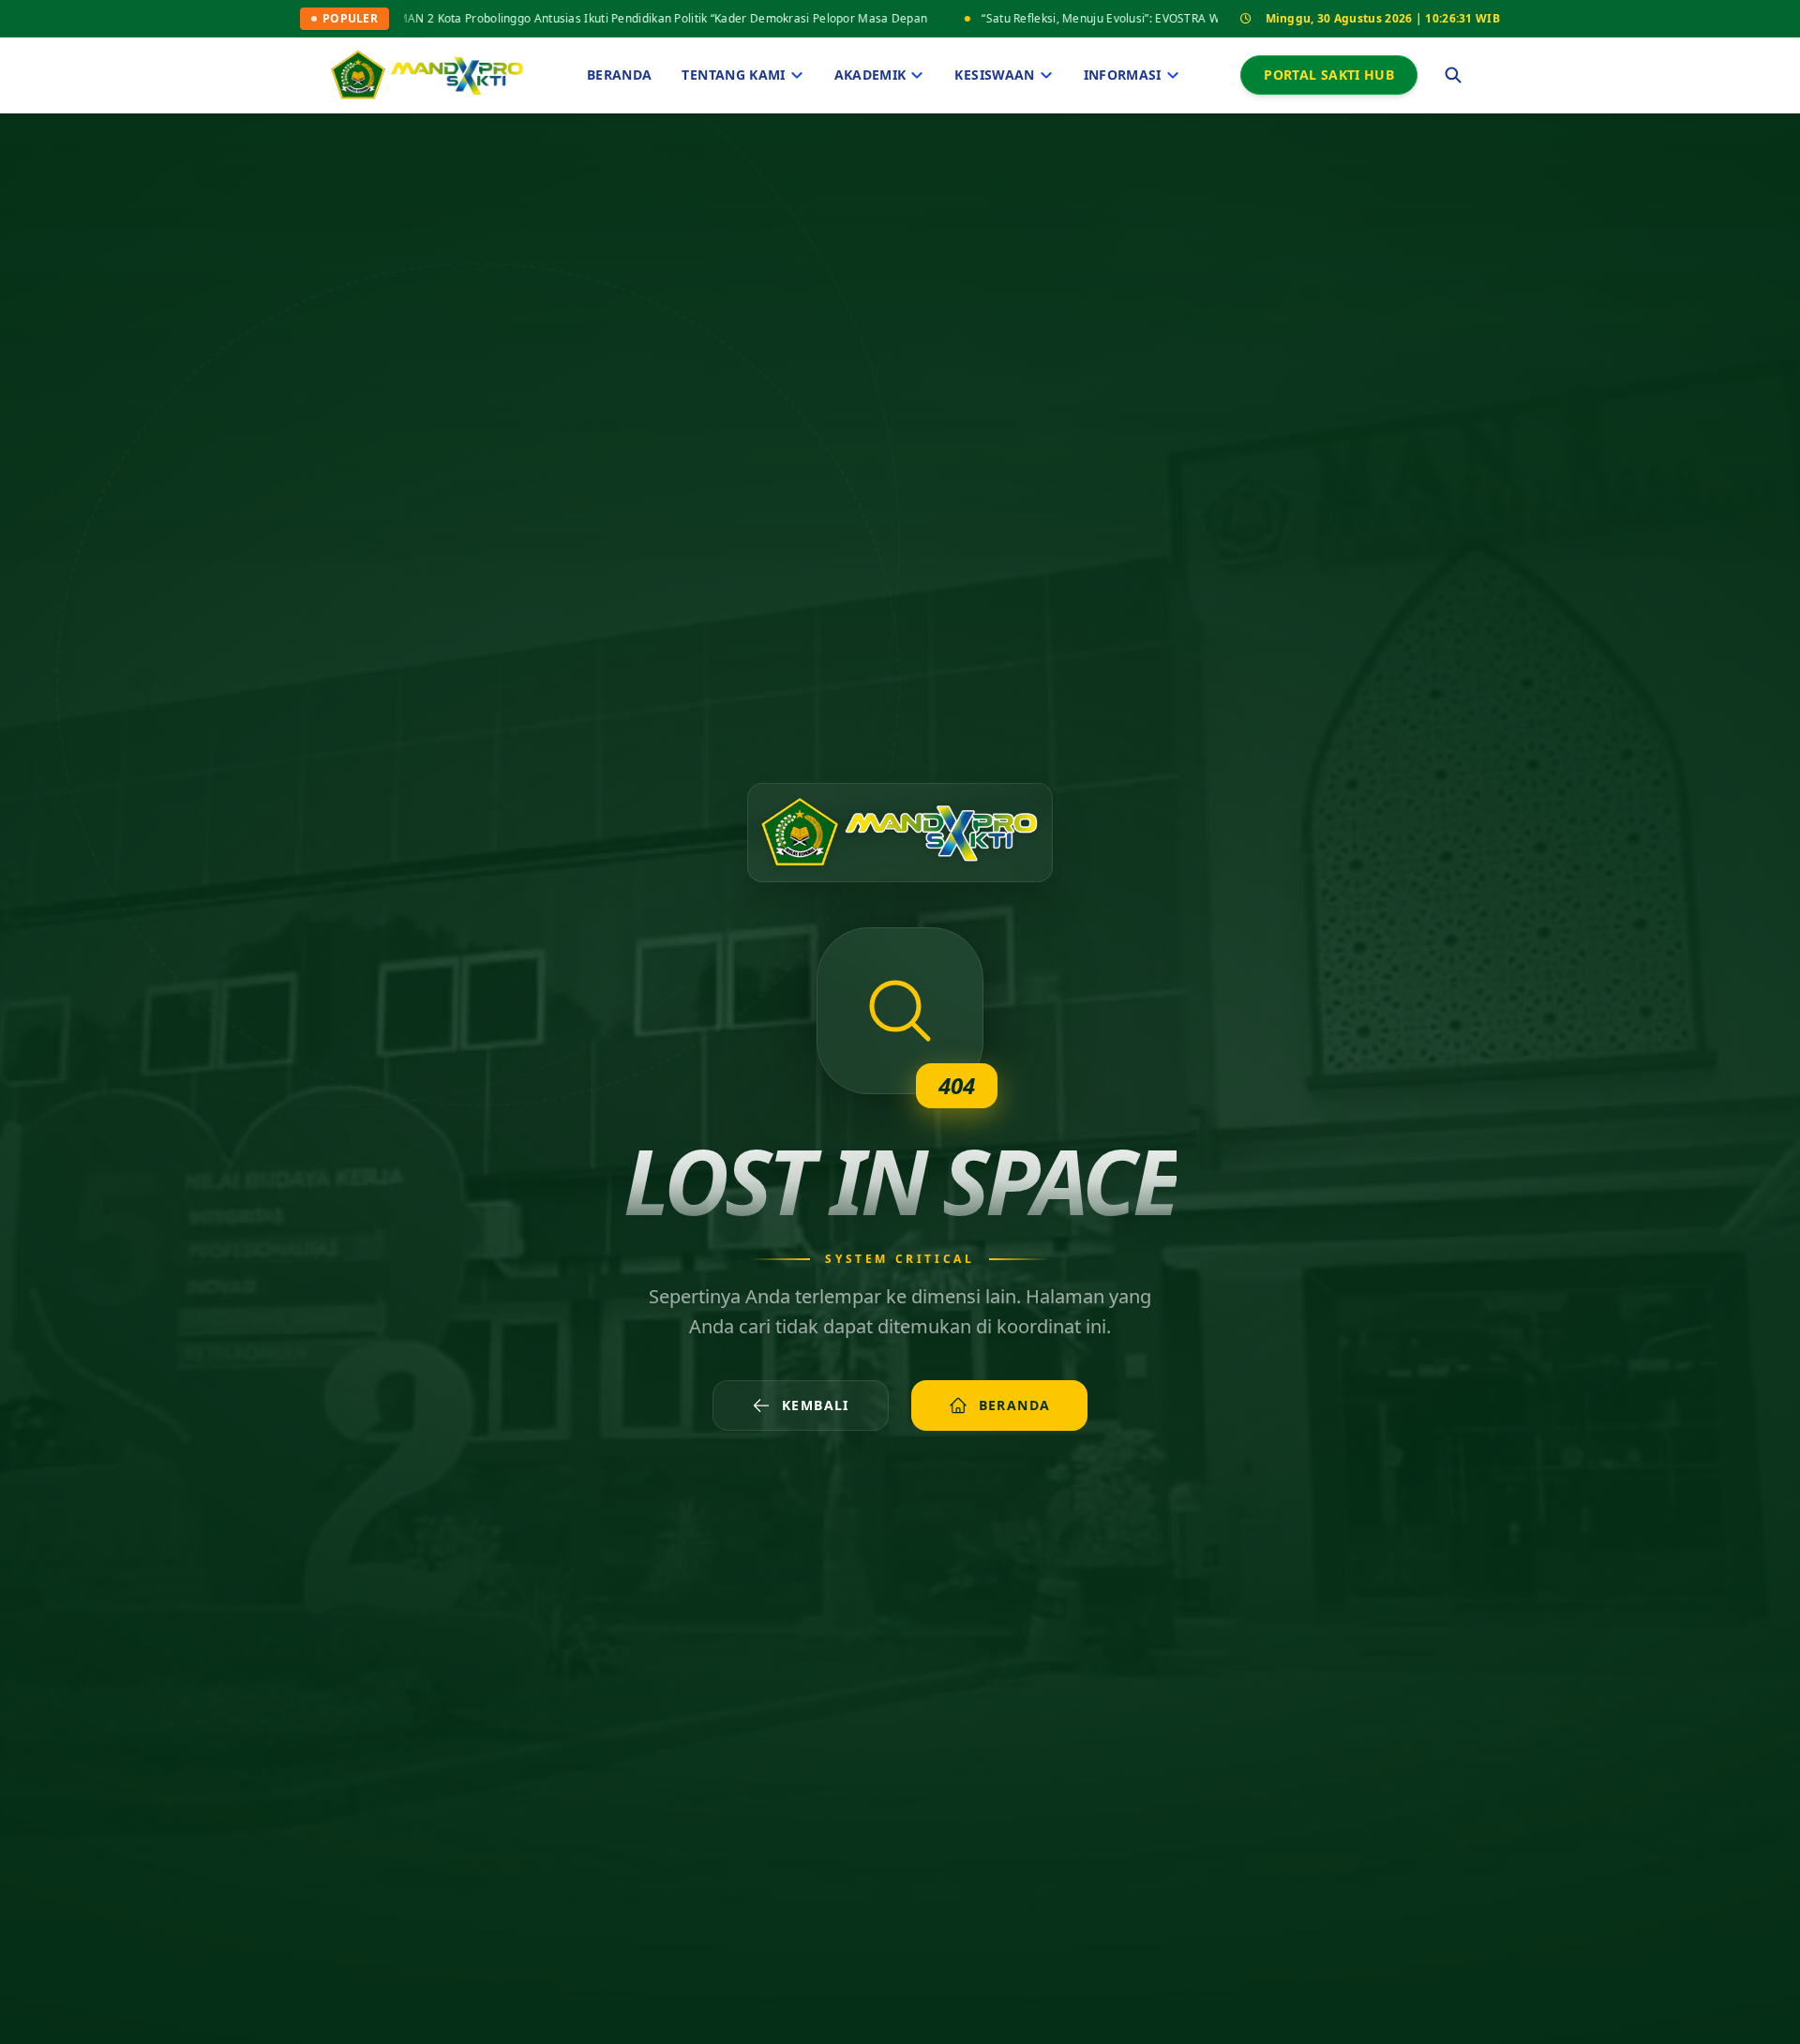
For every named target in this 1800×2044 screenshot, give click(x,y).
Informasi (1123, 75)
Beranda (619, 75)
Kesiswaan (994, 75)
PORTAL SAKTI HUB (1329, 75)
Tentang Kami (733, 75)
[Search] (1453, 75)
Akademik (870, 75)
